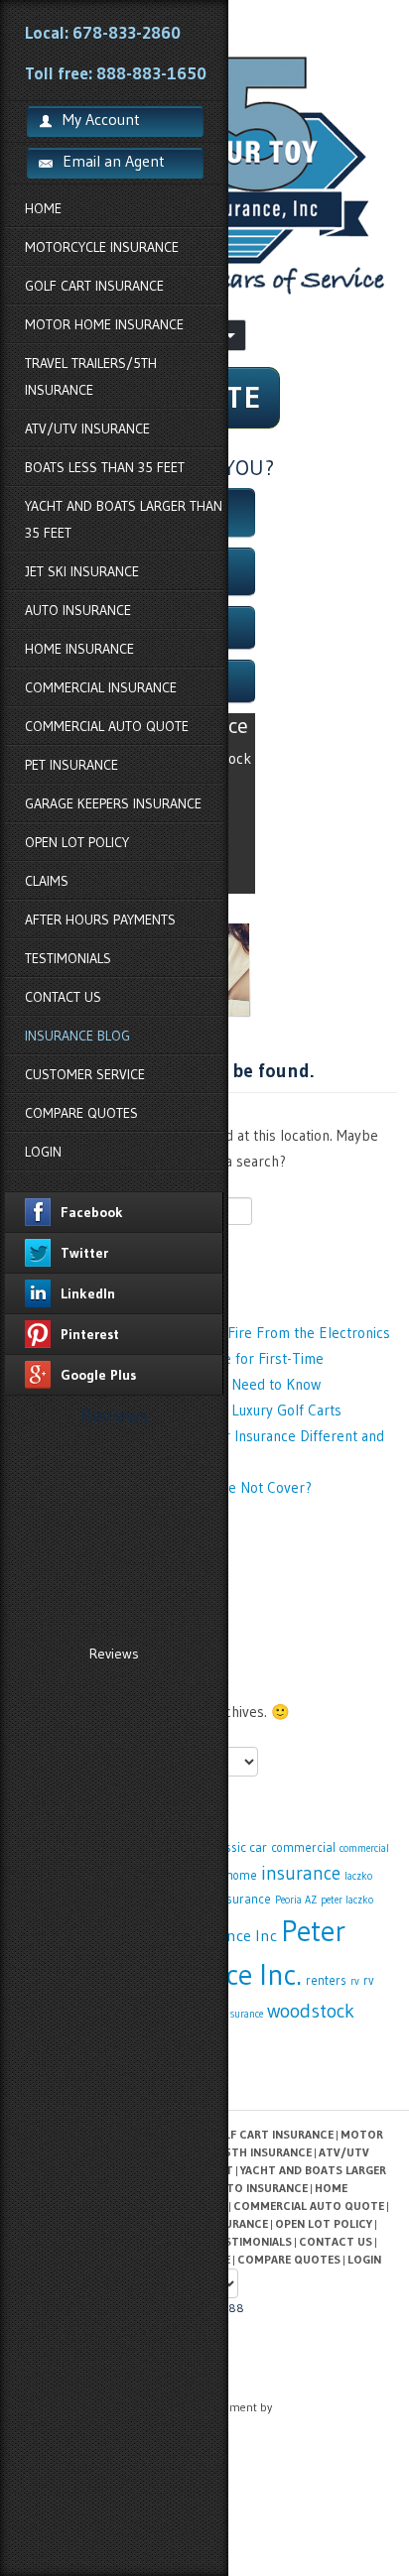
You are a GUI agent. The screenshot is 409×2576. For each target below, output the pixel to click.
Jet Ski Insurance (82, 571)
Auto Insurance (78, 610)
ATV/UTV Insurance (87, 429)
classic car (238, 1847)
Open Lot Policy (77, 842)
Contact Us (63, 997)
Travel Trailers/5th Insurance (91, 376)
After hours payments (100, 920)
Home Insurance (79, 649)
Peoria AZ (296, 1900)
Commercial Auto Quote (107, 726)
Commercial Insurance (101, 687)
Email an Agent (114, 161)
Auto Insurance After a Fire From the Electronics (236, 1333)
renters (326, 1980)
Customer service (85, 1074)
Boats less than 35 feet (105, 467)
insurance (301, 1873)
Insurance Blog (77, 1036)
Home (43, 208)
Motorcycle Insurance (102, 247)
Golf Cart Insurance (94, 286)
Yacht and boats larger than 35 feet (124, 519)
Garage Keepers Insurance (113, 803)
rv (355, 1981)
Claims (47, 881)
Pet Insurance (71, 765)
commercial (303, 1847)
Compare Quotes (81, 1113)
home (242, 1875)
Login (43, 1152)
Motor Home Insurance (104, 324)
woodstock (311, 2011)
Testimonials (68, 958)
